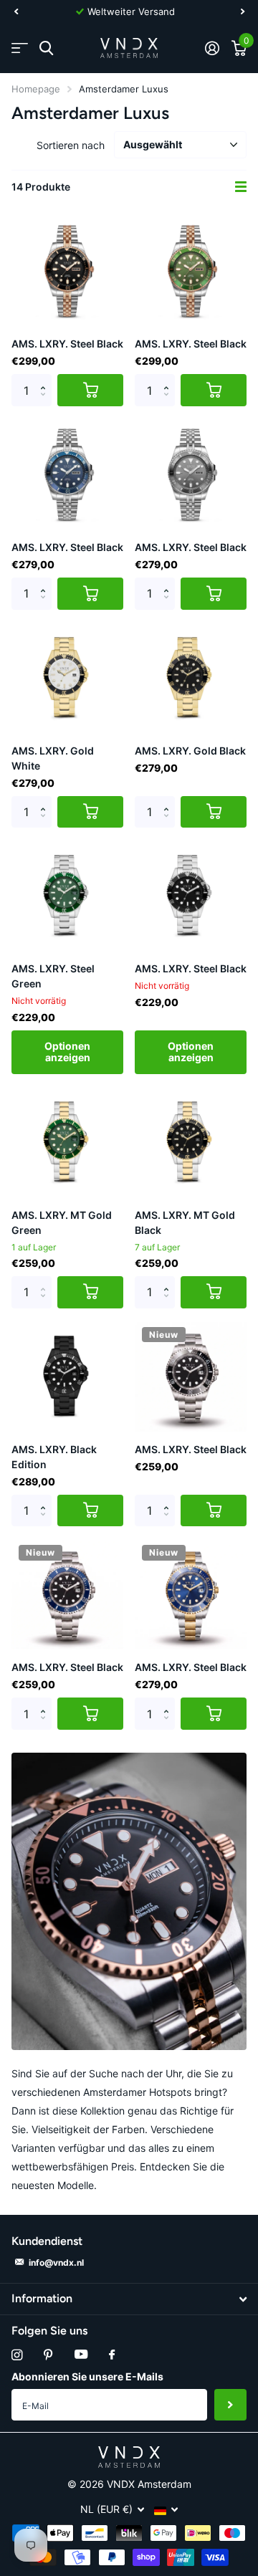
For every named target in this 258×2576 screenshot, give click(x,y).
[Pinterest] (48, 2355)
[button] (16, 11)
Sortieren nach (71, 145)
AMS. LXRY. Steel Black (67, 344)
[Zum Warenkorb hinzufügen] (90, 390)
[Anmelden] (212, 48)
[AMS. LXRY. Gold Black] (191, 677)
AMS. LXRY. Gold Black (190, 751)
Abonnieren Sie (230, 2405)
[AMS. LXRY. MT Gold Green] (67, 1141)
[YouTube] (81, 2355)
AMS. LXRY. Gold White (53, 758)
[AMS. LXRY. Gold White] (67, 677)
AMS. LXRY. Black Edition (54, 1457)
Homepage (36, 89)
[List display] (241, 187)
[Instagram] (17, 2355)
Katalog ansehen (20, 48)
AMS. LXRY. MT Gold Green (62, 1222)
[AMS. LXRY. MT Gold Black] (191, 1141)
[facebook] (112, 2355)
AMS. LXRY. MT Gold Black (185, 1222)
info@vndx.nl (56, 2263)
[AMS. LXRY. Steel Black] (67, 270)
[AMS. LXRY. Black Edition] (67, 1376)
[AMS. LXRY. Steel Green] (67, 895)
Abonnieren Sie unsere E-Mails (87, 2376)
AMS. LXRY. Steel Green (53, 976)
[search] (46, 48)
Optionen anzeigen (67, 1052)
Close (129, 2299)
